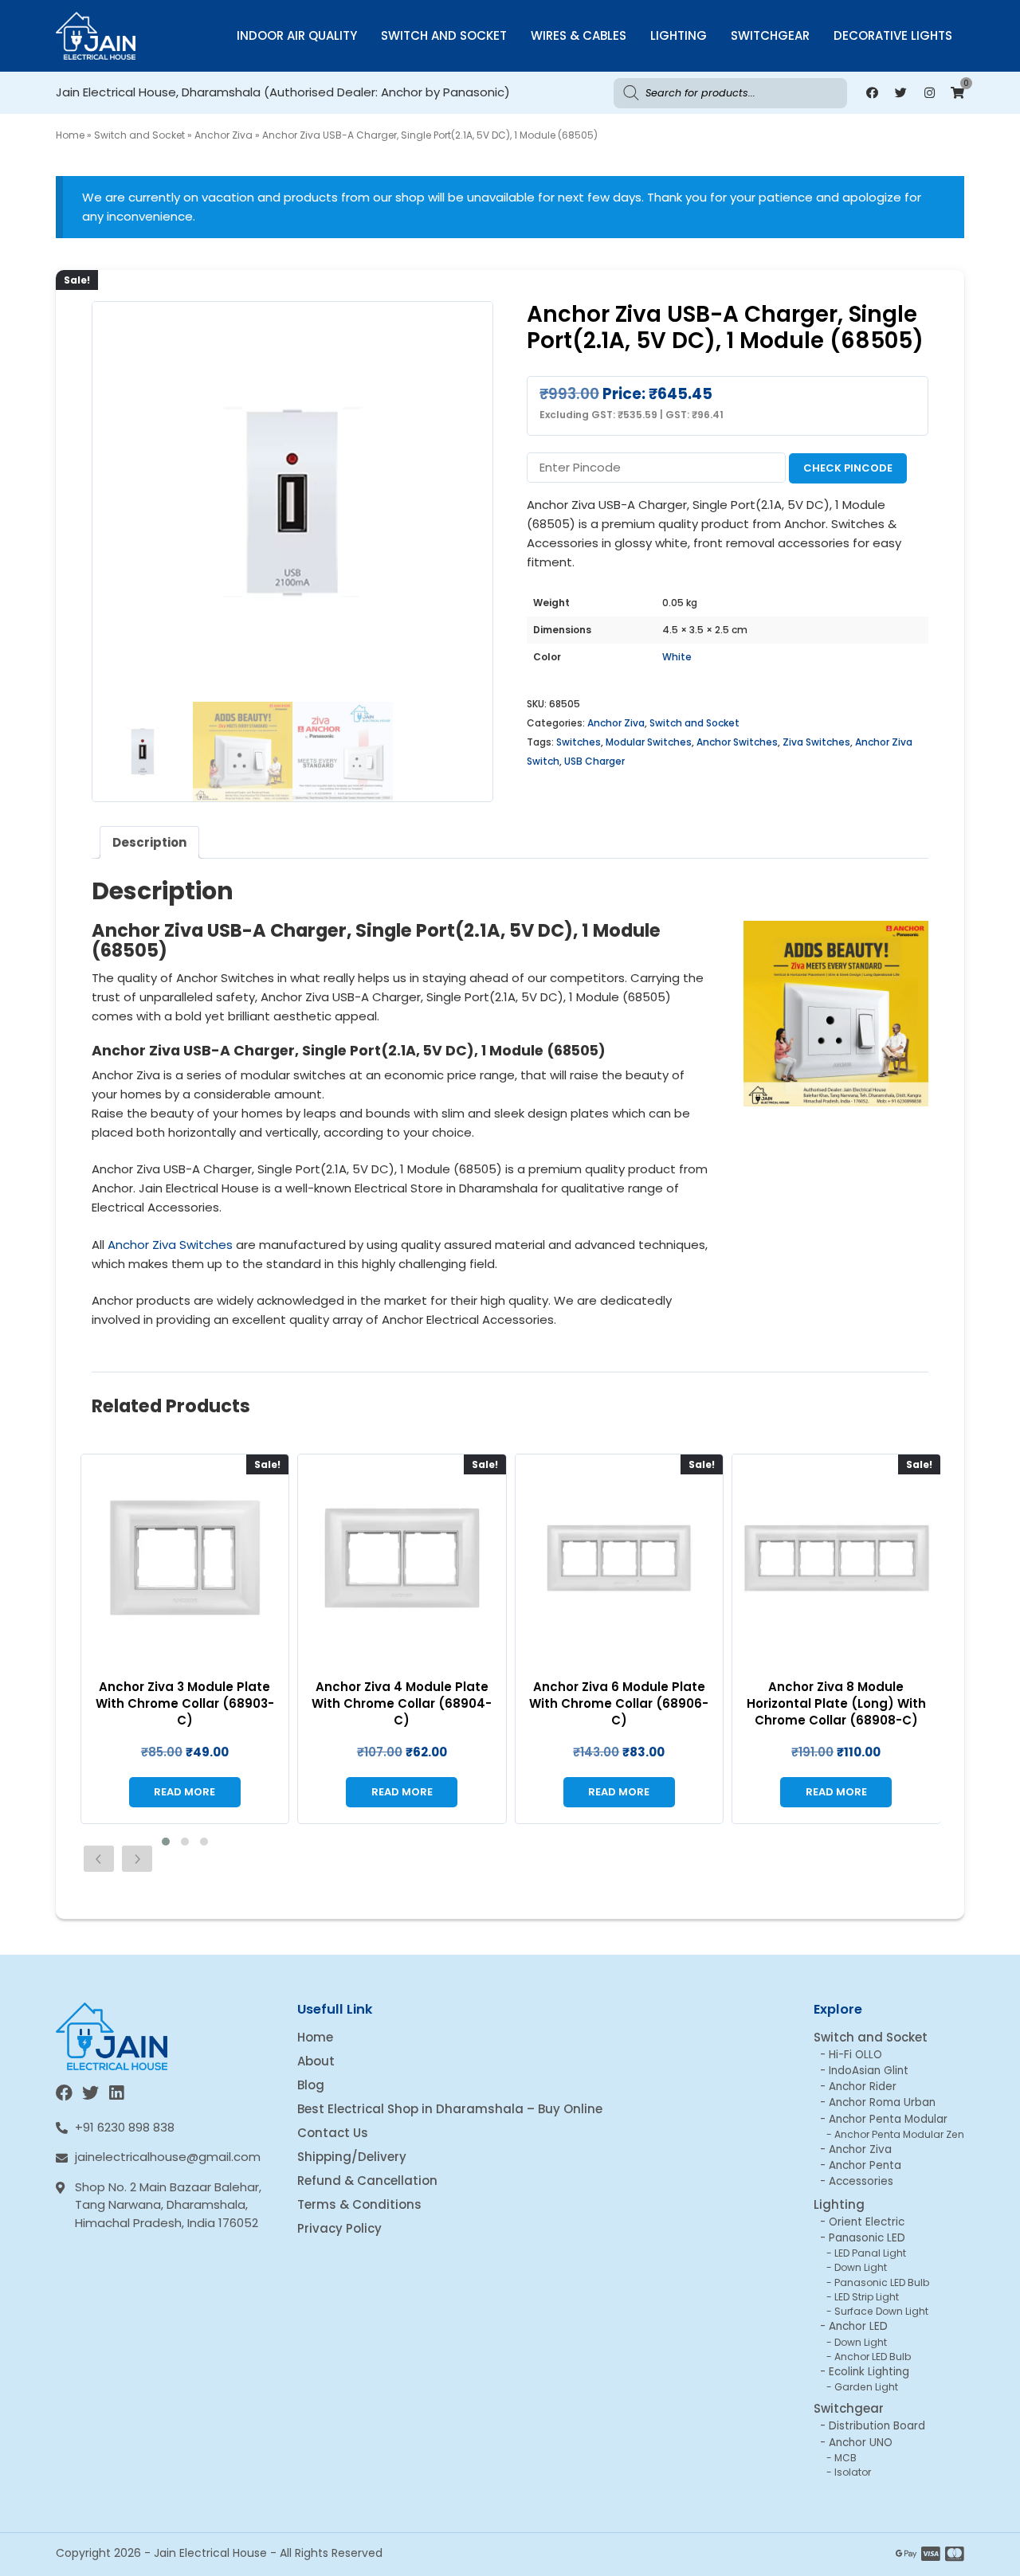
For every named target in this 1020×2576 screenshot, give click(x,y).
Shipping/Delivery (352, 2157)
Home (70, 135)
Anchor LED (858, 2326)
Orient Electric (867, 2222)
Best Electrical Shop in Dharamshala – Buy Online (450, 2109)
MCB (845, 2458)
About (316, 2061)
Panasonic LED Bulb (882, 2282)
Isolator (853, 2472)
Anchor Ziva (224, 135)
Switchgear (770, 35)
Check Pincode (848, 468)
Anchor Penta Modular (888, 2119)
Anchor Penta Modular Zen (899, 2134)
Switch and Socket (444, 35)
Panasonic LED (867, 2238)
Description (149, 842)
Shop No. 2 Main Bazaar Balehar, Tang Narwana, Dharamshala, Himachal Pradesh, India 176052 (168, 2205)
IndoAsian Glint (869, 2071)
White (677, 657)
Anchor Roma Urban (882, 2102)
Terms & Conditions (359, 2204)
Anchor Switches (737, 742)
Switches (579, 742)
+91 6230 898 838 (125, 2127)
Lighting (679, 35)
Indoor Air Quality (297, 35)
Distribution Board (877, 2426)
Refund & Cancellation (367, 2181)
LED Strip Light (867, 2297)
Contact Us (333, 2133)
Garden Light (866, 2387)
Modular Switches (649, 742)
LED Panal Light (870, 2253)
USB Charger (594, 761)
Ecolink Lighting (869, 2372)
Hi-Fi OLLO (855, 2055)
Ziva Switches (816, 742)
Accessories (861, 2181)
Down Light (861, 2267)
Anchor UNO (861, 2443)
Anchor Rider (863, 2087)
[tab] (149, 842)
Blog (311, 2085)
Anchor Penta (865, 2165)
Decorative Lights (893, 35)
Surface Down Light (881, 2311)
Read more (184, 1792)
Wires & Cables (579, 35)
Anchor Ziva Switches (170, 1245)
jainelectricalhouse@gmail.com (168, 2157)
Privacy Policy (339, 2228)
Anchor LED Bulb (873, 2357)
